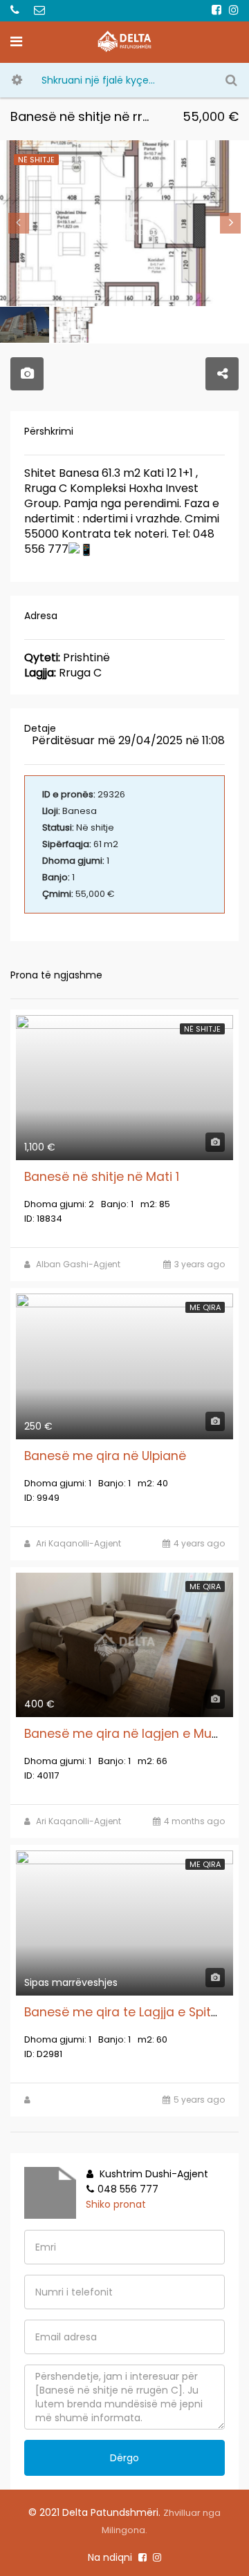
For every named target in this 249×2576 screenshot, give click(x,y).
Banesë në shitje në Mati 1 (102, 1177)
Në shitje (202, 1029)
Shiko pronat (116, 2204)
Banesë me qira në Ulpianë (105, 1456)
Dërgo (124, 2458)
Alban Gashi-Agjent (78, 1264)
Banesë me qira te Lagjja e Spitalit (129, 2012)
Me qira (205, 1307)
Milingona (123, 2530)
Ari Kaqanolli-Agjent (79, 1543)
